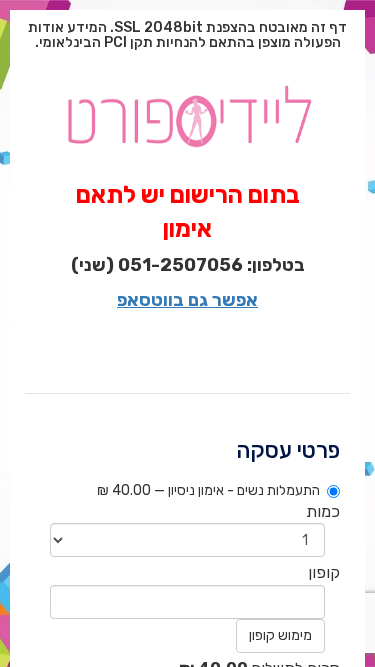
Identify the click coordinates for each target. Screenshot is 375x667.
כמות (323, 511)
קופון (324, 572)
